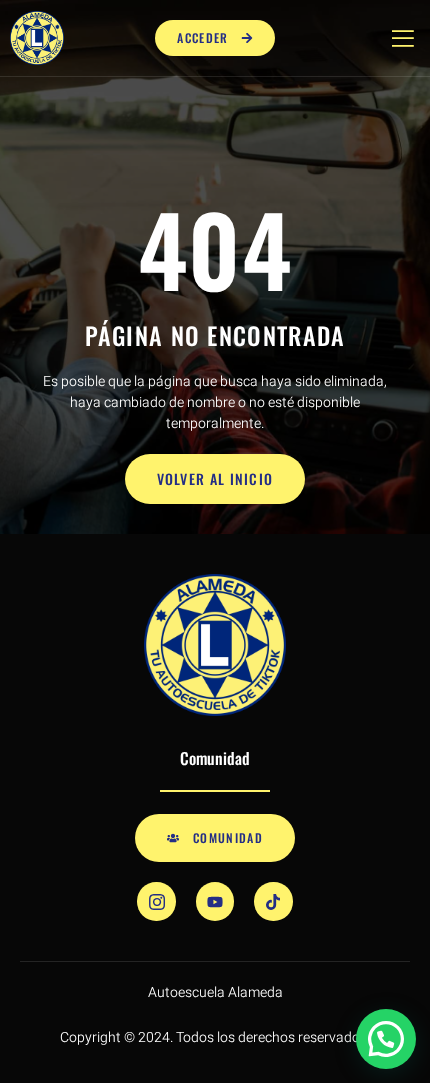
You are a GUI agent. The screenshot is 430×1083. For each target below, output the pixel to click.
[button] (386, 1039)
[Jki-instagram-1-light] (156, 901)
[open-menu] (399, 38)
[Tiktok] (273, 901)
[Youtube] (215, 901)
